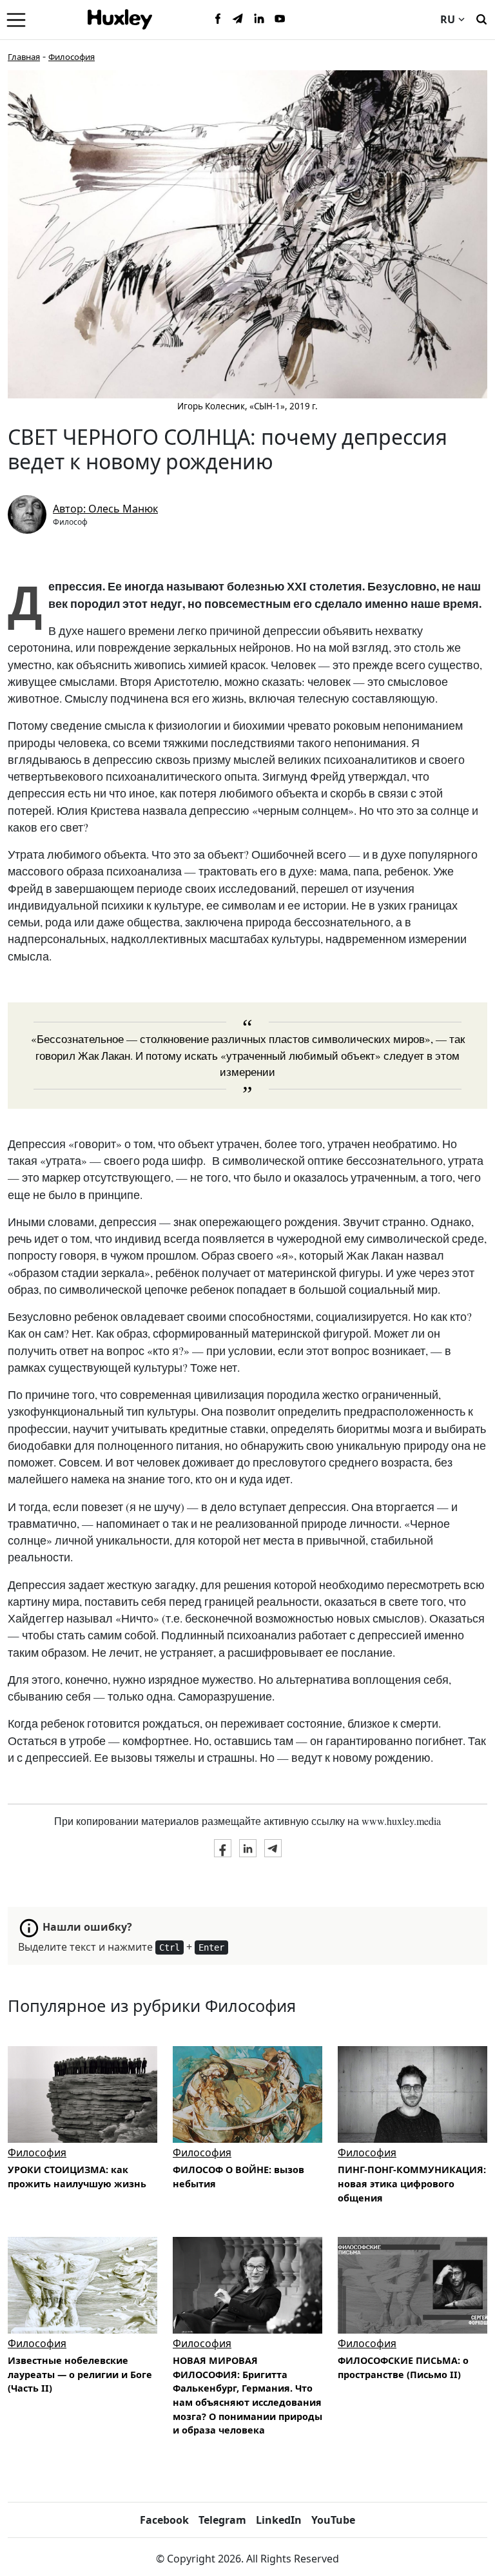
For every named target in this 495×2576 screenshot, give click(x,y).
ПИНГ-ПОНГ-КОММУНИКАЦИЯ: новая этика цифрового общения (412, 2183)
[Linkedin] (259, 19)
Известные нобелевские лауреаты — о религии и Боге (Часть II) (80, 2374)
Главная (24, 57)
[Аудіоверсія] (412, 2094)
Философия (72, 57)
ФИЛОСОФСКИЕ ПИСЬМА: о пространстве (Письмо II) (403, 2367)
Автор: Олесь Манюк (105, 509)
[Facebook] (218, 19)
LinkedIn (279, 2520)
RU (448, 19)
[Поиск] (481, 18)
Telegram (222, 2520)
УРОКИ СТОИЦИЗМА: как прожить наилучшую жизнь (77, 2177)
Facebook (164, 2520)
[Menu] (16, 19)
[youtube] (280, 19)
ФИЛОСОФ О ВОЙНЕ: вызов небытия (238, 2177)
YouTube (333, 2520)
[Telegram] (238, 19)
